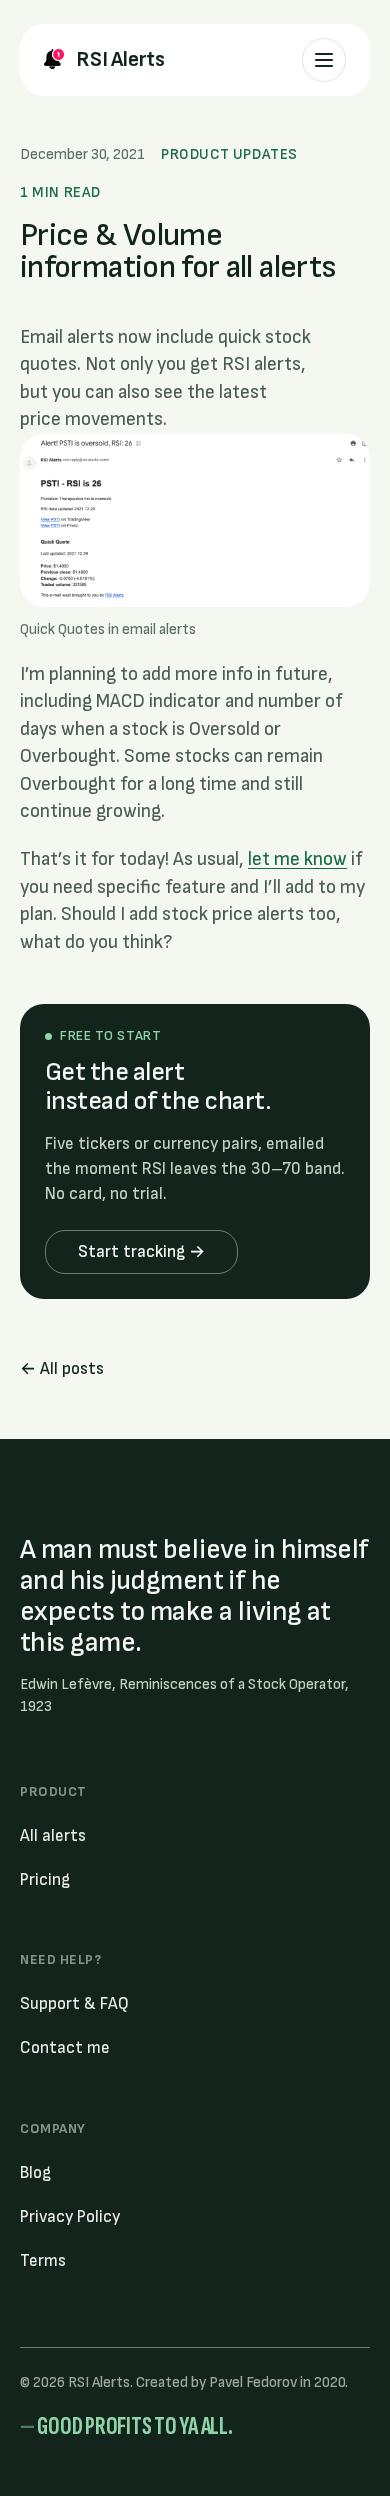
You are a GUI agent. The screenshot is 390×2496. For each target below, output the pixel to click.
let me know (297, 859)
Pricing (45, 1880)
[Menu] (324, 60)
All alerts (53, 1836)
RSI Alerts (120, 59)
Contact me (65, 2048)
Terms (43, 2261)
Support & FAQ (74, 2004)
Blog (35, 2173)
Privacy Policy (70, 2217)
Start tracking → (141, 1252)
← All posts (62, 1369)
